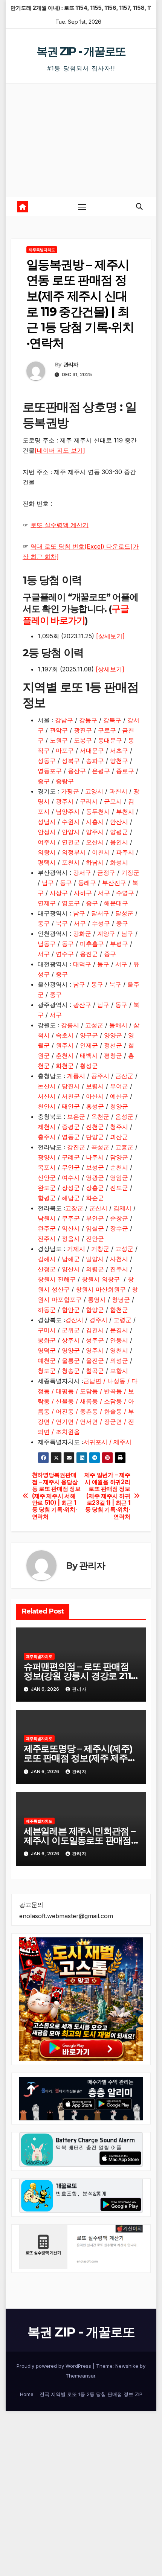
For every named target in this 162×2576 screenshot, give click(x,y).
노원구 (59, 740)
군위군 (71, 1330)
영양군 (71, 1350)
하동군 (47, 1310)
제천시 (47, 1127)
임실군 (95, 1228)
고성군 (94, 1025)
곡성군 (100, 1147)
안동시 (119, 1340)
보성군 (95, 1167)
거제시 (76, 1249)
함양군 (95, 1310)
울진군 (95, 1360)
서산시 (47, 1096)
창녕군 (121, 1299)
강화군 (82, 933)
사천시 (119, 1259)
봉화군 (47, 1340)
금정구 (106, 872)
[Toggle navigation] (82, 207)
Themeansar (80, 2376)
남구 (48, 883)
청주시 (119, 1127)
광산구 (82, 1005)
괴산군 (119, 1137)
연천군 (71, 842)
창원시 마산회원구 (101, 1289)
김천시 (95, 1330)
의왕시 (47, 852)
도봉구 (83, 740)
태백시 (89, 1055)
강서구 (82, 872)
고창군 (74, 1208)
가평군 (70, 791)
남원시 (47, 1218)
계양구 (106, 933)
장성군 (71, 1188)
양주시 (95, 832)
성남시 (47, 822)
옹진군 (90, 954)
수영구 (125, 893)
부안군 (95, 1218)
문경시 (119, 1330)
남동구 (47, 944)
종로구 (125, 771)
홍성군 (95, 1106)
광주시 (65, 801)
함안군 (71, 1310)
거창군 (100, 1249)
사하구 (83, 893)
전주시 (47, 1238)
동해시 (118, 1025)
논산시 (47, 1086)
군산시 (98, 1208)
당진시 (71, 1086)
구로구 (107, 730)
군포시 (113, 801)
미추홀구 (92, 944)
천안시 (47, 1106)
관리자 (71, 365)
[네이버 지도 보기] (60, 450)
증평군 (71, 1127)
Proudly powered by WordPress (55, 2366)
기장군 (130, 872)
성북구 (71, 761)
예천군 (47, 1360)
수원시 (71, 822)
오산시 (95, 842)
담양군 (119, 1157)
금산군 (124, 1076)
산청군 (47, 1269)
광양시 (47, 1157)
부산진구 (114, 883)
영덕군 (47, 1350)
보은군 (76, 1116)
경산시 (74, 1320)
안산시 (119, 822)
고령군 (122, 1320)
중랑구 (65, 781)
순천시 (119, 1167)
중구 (44, 781)
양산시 (71, 1269)
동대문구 (110, 740)
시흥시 (95, 822)
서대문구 (92, 750)
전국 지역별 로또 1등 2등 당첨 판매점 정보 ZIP (91, 2394)
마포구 (65, 750)
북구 (62, 923)
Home (27, 2394)
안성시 (47, 832)
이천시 (101, 852)
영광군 (95, 1177)
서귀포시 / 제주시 (107, 1442)
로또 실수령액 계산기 (60, 525)
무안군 (71, 1167)
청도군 (47, 1371)
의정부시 (74, 852)
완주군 (47, 1228)
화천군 (65, 1066)
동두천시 (98, 811)
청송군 (71, 1371)
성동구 (47, 761)
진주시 (119, 1269)
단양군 (95, 1137)
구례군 (71, 1157)
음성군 (124, 1116)
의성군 (119, 1360)
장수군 (119, 1228)
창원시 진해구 (57, 1279)
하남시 (95, 862)
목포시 (47, 1167)
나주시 (95, 1157)
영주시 (95, 1350)
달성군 (124, 913)
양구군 (89, 1035)
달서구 (100, 913)
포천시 (71, 862)
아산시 (95, 1096)
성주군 (95, 1340)
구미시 (47, 1330)
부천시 (125, 811)
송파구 (95, 761)
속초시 (65, 1035)
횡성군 (89, 1066)
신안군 (47, 1177)
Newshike (127, 2366)
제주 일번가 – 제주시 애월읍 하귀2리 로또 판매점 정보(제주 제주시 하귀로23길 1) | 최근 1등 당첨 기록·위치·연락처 (107, 1496)
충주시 (47, 1137)
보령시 (95, 1086)
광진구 (83, 730)
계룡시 (76, 1076)
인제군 (89, 1045)
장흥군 (95, 1188)
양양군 (113, 1035)
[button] (139, 207)
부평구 (119, 944)
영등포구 (50, 771)
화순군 (95, 1198)
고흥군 (124, 1147)
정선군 (113, 1045)
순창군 (119, 1218)
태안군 (71, 1106)
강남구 (64, 720)
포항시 (119, 1371)
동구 (66, 883)
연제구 (47, 903)
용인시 (119, 842)
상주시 (71, 1340)
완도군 (47, 1188)
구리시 (89, 801)
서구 (104, 893)
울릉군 (71, 1360)
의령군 (95, 1269)
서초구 (119, 750)
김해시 (47, 1259)
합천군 (119, 1310)
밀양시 (95, 1259)
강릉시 (70, 1025)
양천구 (119, 761)
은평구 (101, 771)
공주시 (100, 1076)
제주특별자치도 (42, 250)
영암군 (119, 1177)
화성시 (119, 862)
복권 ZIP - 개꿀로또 (81, 51)
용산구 (77, 771)
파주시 (125, 852)
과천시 (118, 791)
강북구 (112, 720)
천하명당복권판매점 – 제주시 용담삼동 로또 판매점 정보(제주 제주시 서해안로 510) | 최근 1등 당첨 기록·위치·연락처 (56, 1496)
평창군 (113, 1055)
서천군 (71, 1096)
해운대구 (116, 903)
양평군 (119, 832)
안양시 (71, 832)
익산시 (71, 1228)
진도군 (119, 1188)
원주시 (65, 1045)
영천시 (119, 1350)
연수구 (65, 954)
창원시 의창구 (101, 1279)
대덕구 (82, 964)
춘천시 (65, 1055)
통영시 (97, 1299)
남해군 (71, 1259)
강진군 (76, 1147)
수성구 (101, 923)
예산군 (119, 1096)
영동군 (71, 1137)
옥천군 (100, 1116)
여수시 (71, 1177)
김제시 (122, 1208)
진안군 (95, 1238)
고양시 (94, 791)
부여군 (119, 1086)
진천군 (95, 1127)
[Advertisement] (81, 140)
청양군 (119, 1106)
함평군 (47, 1198)
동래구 (87, 883)
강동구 (88, 720)
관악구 (59, 730)
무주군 (71, 1218)
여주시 (47, 842)
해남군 (71, 1198)
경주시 (98, 1320)
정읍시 (71, 1238)
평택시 (47, 862)
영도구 (71, 903)
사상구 (59, 893)
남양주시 (68, 811)
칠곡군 (95, 1371)
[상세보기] (110, 636)
